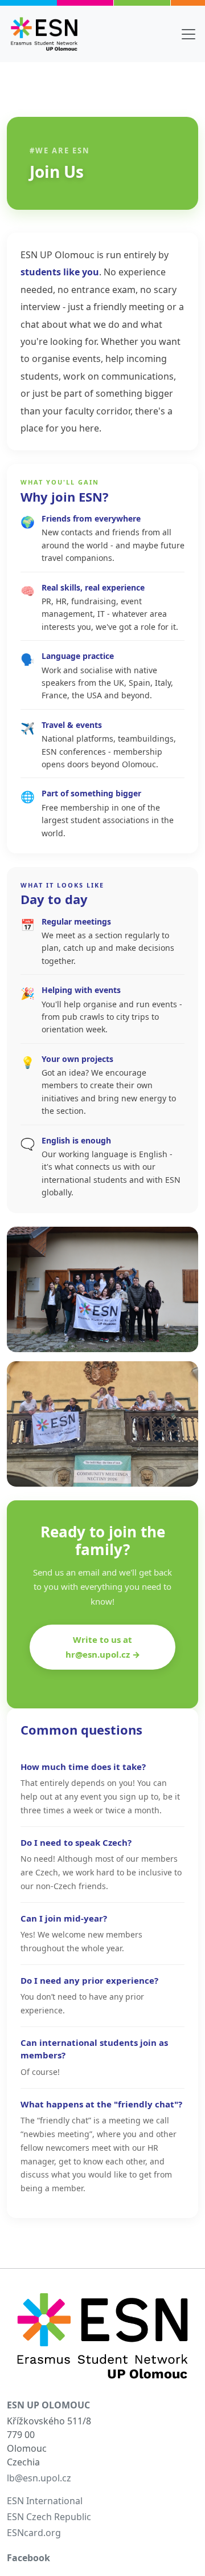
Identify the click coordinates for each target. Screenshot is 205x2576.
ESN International (45, 2501)
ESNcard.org (34, 2533)
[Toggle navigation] (188, 34)
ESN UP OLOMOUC (48, 2405)
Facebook (28, 2558)
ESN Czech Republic (49, 2517)
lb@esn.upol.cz (39, 2478)
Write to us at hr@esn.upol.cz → (103, 1647)
